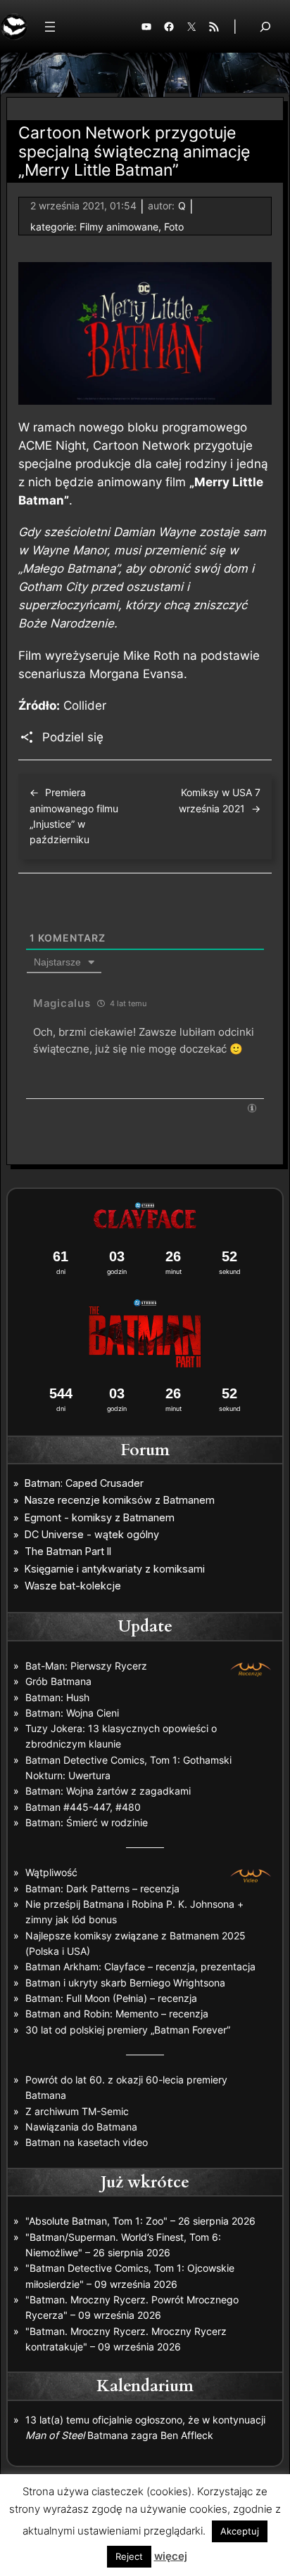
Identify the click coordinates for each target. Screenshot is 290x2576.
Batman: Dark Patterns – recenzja (102, 1888)
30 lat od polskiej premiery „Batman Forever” (128, 2030)
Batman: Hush (57, 1697)
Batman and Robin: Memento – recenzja (117, 2014)
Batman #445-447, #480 (83, 1807)
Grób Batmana (58, 1681)
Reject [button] (129, 2556)
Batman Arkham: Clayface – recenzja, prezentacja (140, 1966)
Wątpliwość (51, 1872)
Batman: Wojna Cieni (72, 1713)
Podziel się (73, 737)
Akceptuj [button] (240, 2531)
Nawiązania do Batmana (81, 2127)
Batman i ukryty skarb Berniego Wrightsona (125, 1983)
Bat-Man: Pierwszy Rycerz (86, 1666)
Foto (174, 227)
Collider (85, 705)
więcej (171, 2556)
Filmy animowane (119, 227)
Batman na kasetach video (87, 2142)
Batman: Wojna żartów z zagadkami (108, 1791)
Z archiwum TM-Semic (77, 2111)
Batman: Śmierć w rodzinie (87, 1822)
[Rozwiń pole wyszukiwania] (265, 26)
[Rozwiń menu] (50, 27)
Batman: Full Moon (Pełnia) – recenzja (111, 1998)
